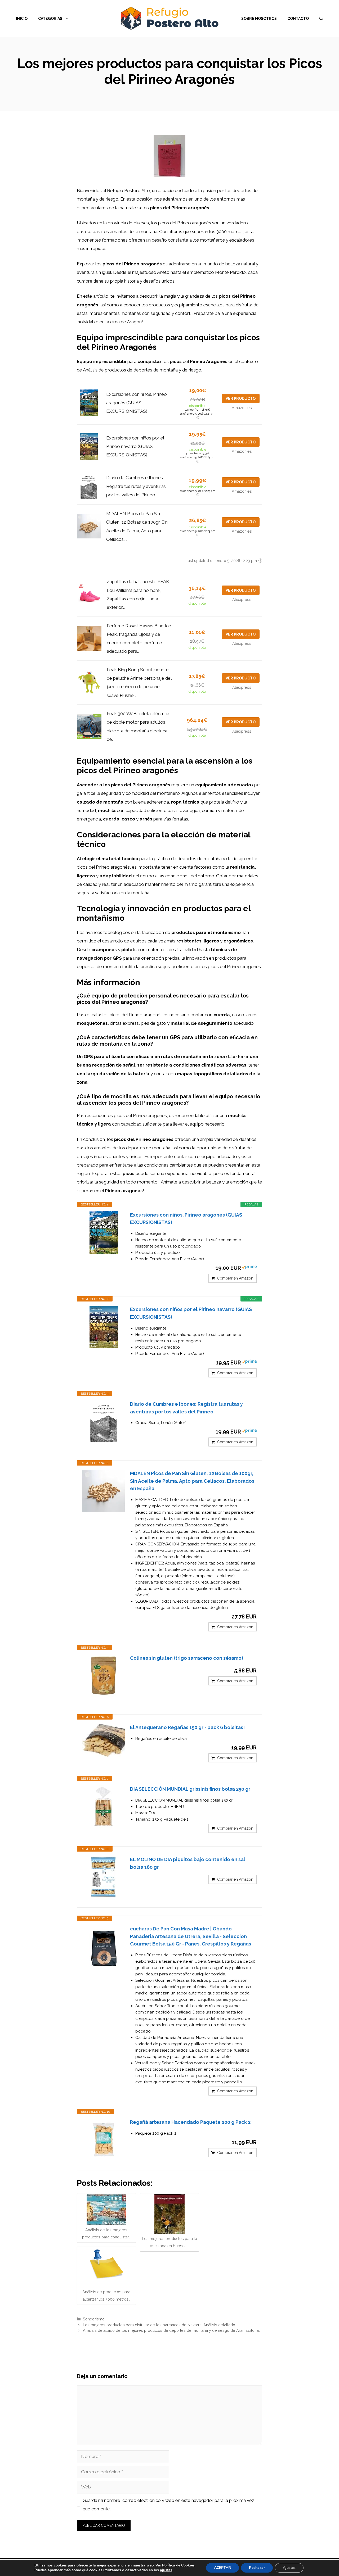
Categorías (50, 19)
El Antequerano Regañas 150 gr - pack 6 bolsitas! (187, 1727)
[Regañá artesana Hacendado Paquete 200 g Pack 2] (104, 2140)
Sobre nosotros (259, 19)
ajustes (166, 2570)
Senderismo (94, 2319)
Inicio (22, 19)
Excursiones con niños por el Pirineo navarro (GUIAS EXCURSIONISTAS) (135, 446)
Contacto (298, 19)
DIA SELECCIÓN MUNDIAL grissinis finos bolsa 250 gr (190, 1789)
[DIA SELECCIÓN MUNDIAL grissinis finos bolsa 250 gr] (104, 1807)
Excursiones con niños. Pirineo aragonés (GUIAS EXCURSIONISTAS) (137, 403)
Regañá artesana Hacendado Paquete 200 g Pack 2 (190, 2122)
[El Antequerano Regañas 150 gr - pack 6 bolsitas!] (104, 1740)
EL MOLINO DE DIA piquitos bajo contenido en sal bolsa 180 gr (188, 1863)
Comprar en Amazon (235, 1278)
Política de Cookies (178, 2565)
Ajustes (289, 2568)
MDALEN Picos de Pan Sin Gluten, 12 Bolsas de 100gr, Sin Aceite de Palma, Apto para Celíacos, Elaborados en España (192, 1481)
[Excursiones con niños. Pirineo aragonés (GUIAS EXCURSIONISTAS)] (104, 1232)
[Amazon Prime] (249, 1268)
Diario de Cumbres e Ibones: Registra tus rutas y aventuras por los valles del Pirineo (136, 486)
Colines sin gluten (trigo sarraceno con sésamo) (187, 1658)
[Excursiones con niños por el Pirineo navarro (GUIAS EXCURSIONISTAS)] (104, 1327)
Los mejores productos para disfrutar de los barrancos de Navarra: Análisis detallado (159, 2325)
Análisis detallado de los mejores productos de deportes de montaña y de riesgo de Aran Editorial (171, 2330)
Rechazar (257, 2568)
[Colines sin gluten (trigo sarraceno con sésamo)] (104, 1676)
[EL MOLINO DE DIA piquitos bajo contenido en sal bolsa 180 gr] (104, 1877)
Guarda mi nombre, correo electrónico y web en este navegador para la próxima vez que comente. (168, 2505)
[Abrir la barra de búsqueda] (321, 19)
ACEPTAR (222, 2568)
